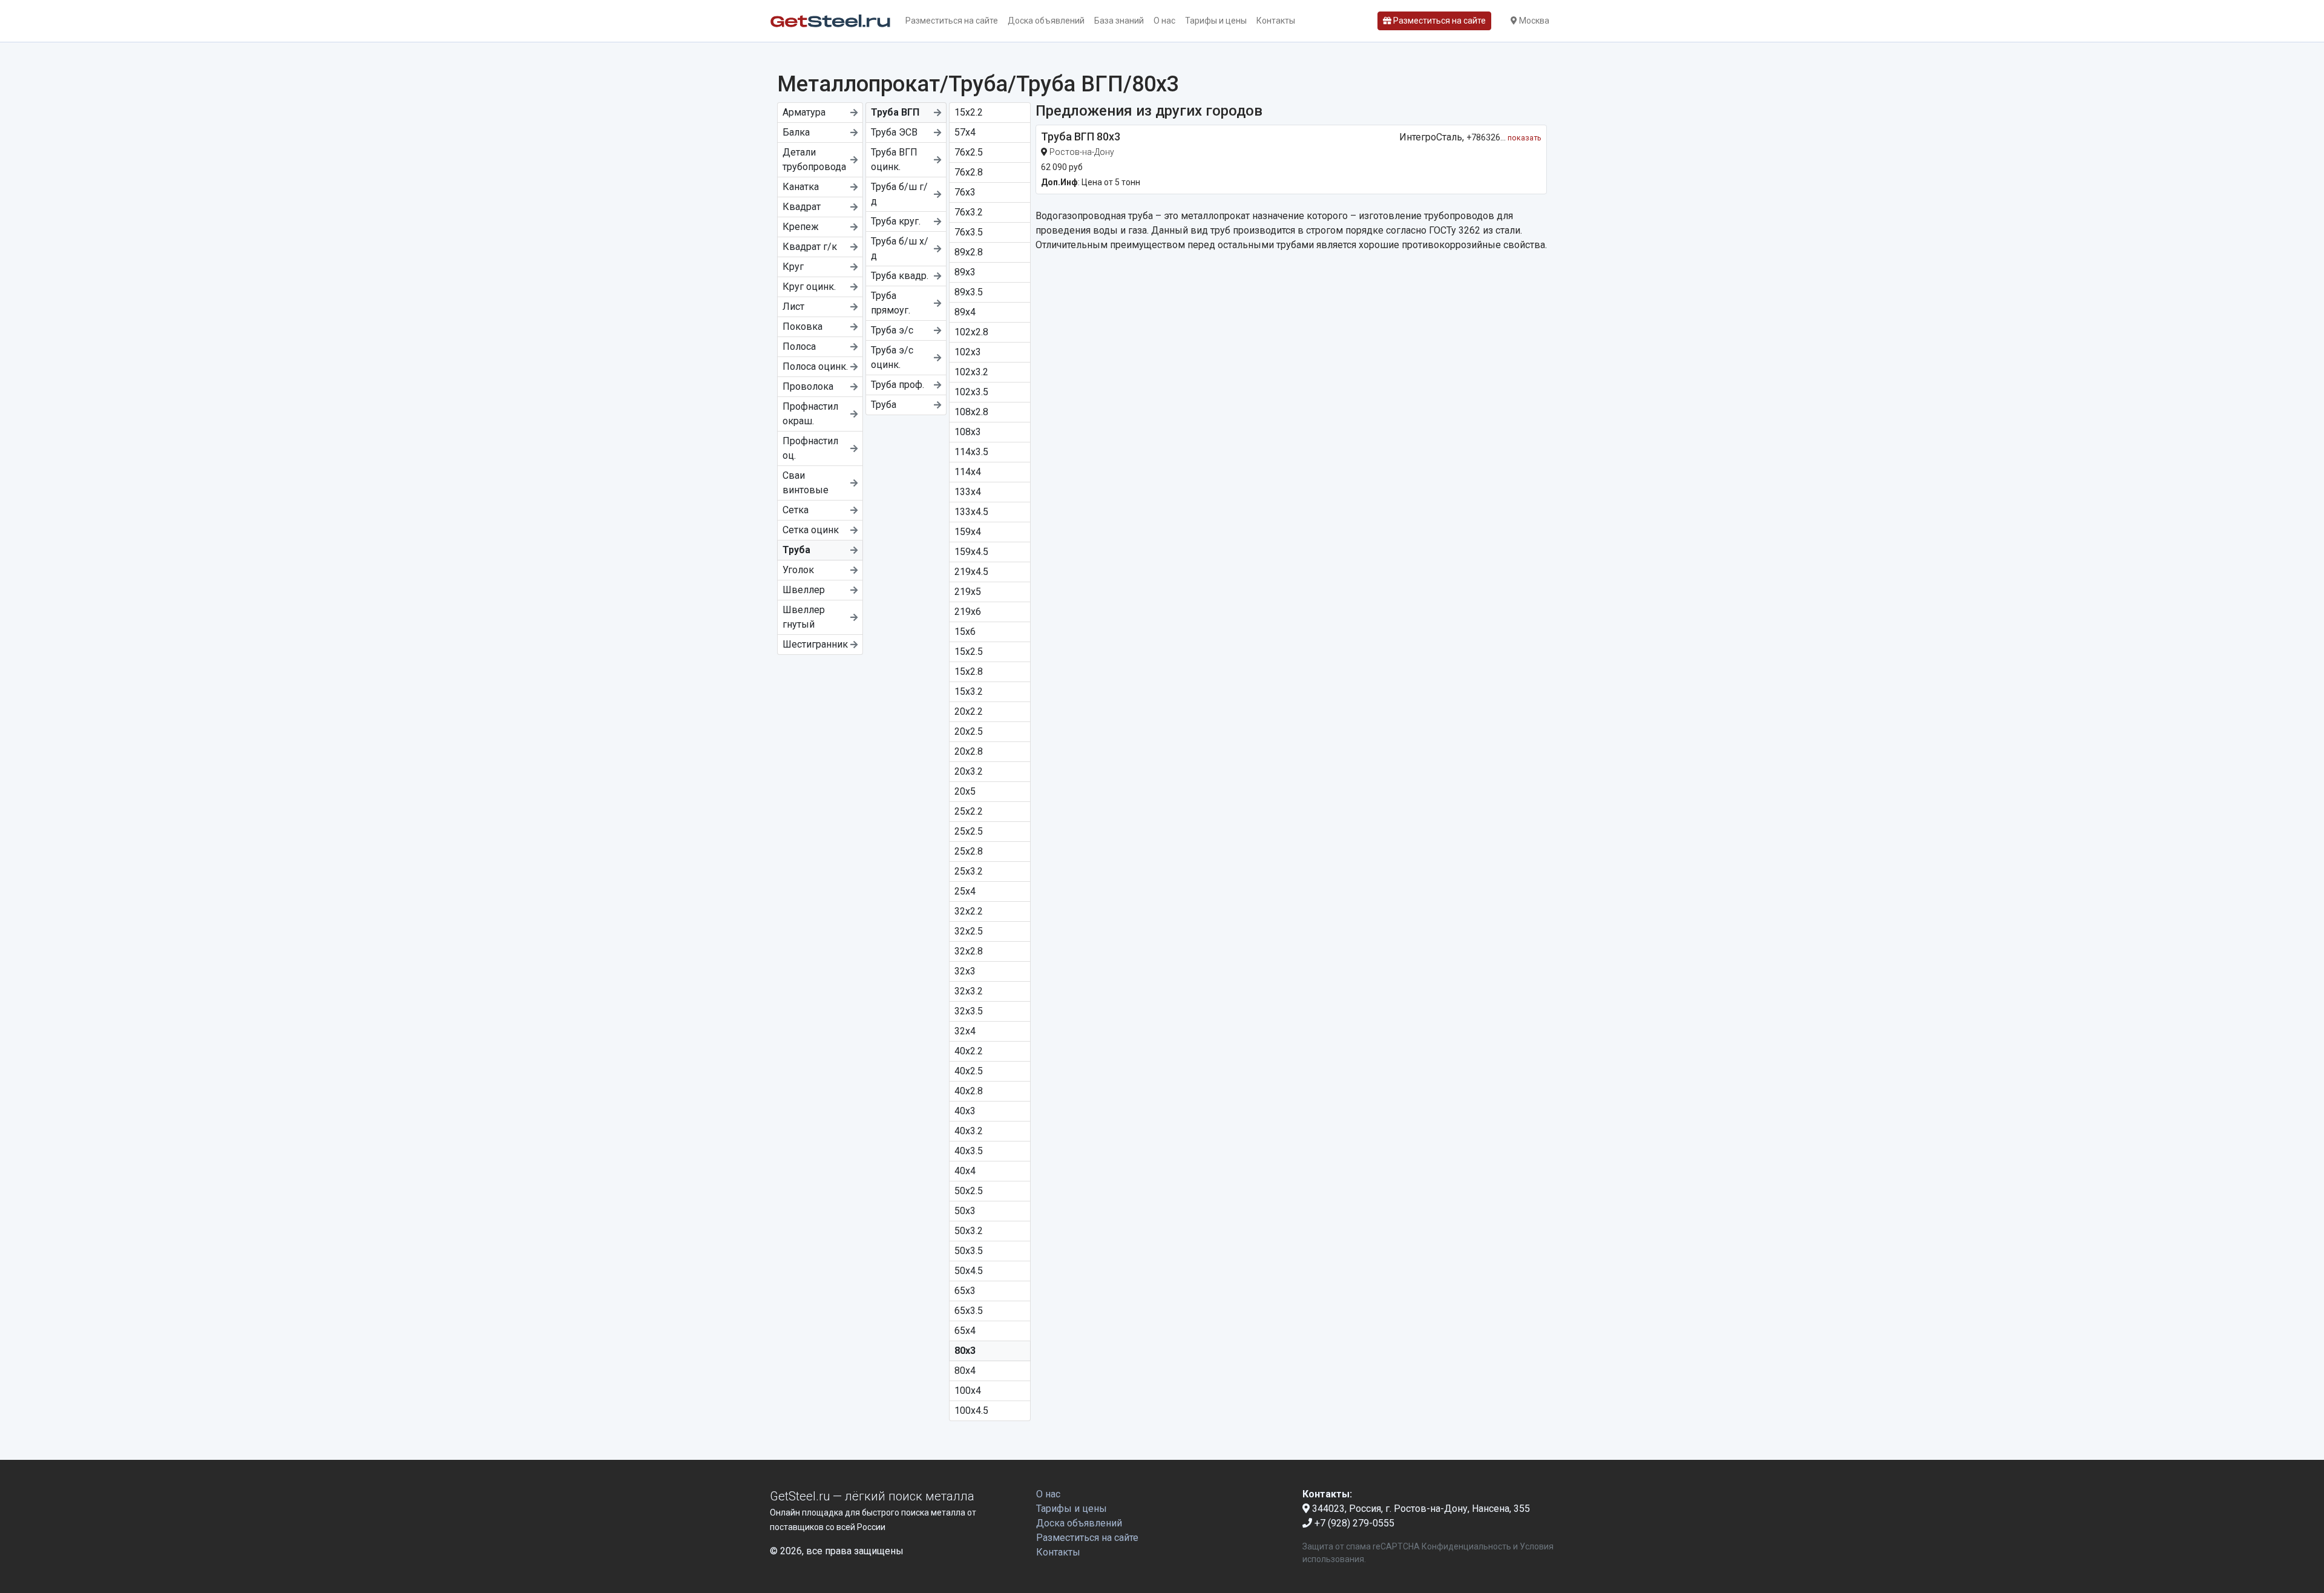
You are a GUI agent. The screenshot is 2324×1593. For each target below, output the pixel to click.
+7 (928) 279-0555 (1353, 1523)
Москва (1533, 21)
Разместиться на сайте (952, 21)
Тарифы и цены (1216, 21)
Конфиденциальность (1466, 1546)
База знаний (1119, 21)
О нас (1164, 21)
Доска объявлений (1046, 21)
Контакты (1276, 21)
